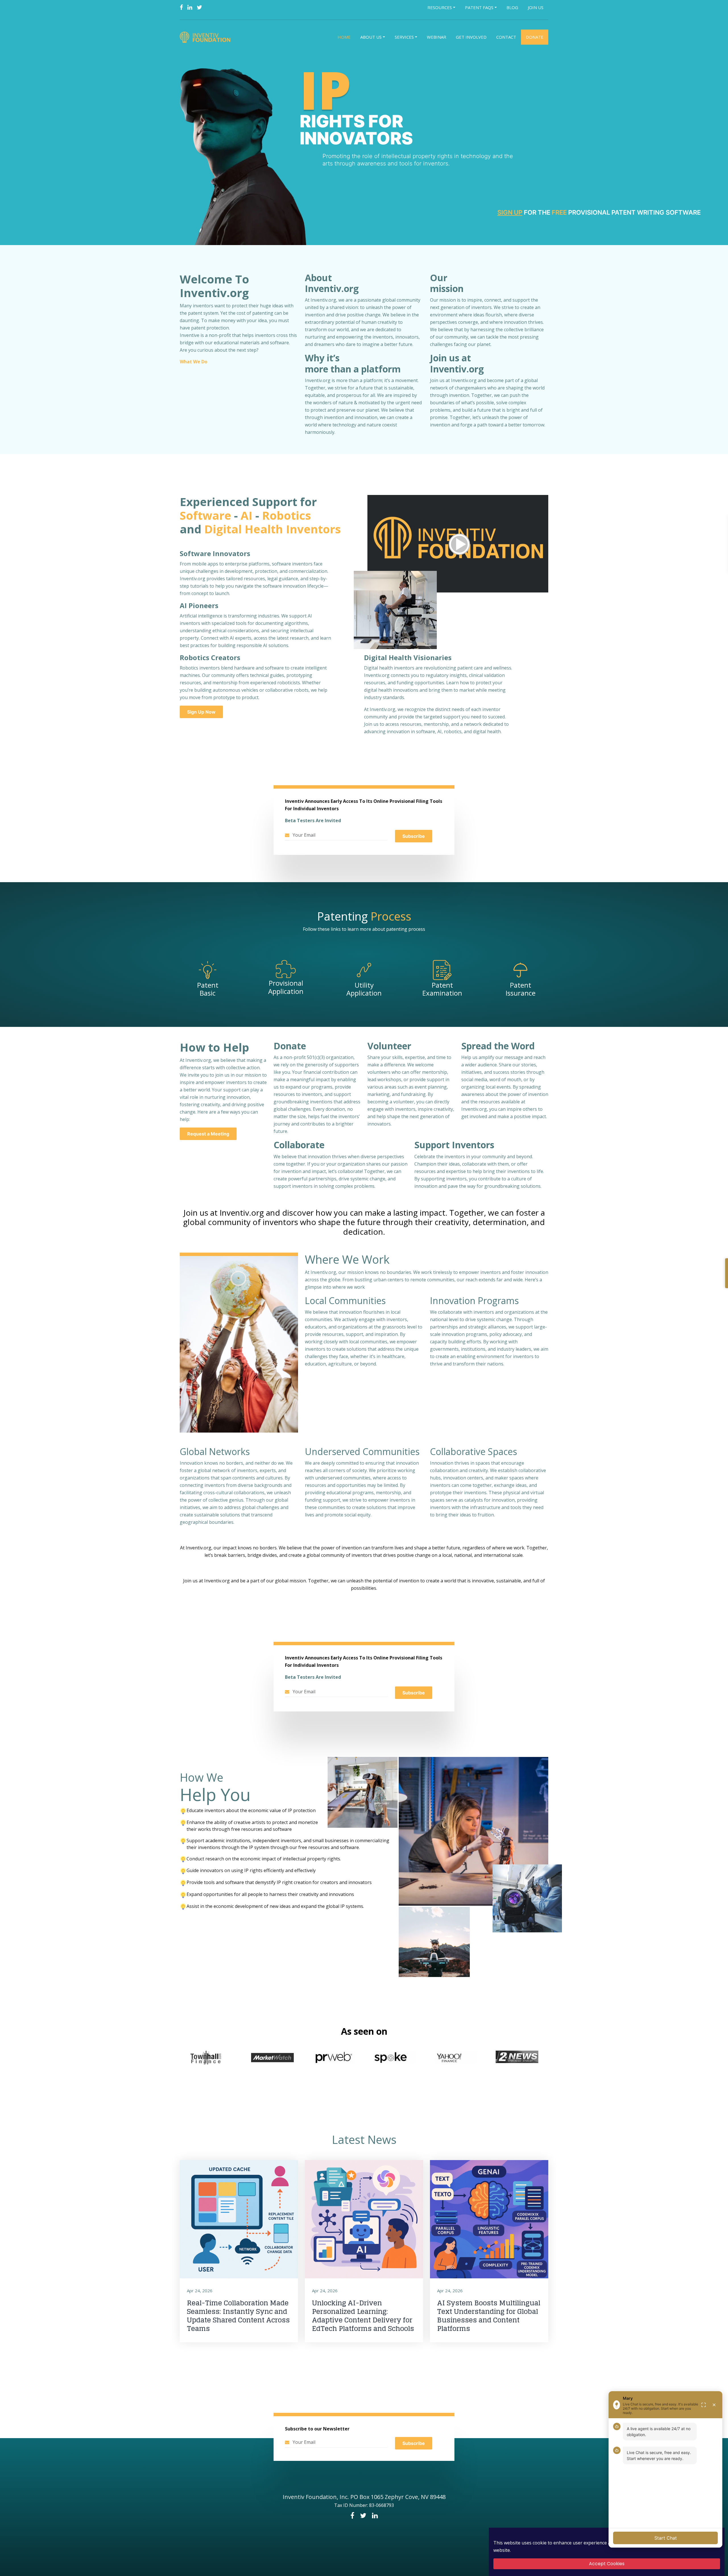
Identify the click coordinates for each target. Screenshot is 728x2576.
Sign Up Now (201, 712)
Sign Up (510, 212)
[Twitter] (199, 7)
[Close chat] (714, 2405)
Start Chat (666, 2538)
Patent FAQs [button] (479, 7)
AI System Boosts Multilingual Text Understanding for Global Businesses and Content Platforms (489, 2316)
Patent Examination (442, 989)
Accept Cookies (607, 2564)
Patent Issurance (521, 989)
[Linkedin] (190, 7)
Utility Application (364, 989)
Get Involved (471, 37)
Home (344, 37)
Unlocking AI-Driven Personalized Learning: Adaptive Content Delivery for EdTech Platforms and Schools (363, 2316)
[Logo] (206, 37)
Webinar (437, 37)
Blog (512, 7)
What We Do (194, 362)
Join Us (536, 7)
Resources (440, 7)
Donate (535, 37)
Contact (506, 37)
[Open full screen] (704, 2405)
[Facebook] (181, 7)
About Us (371, 37)
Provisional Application (286, 987)
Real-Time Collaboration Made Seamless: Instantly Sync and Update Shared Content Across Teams (238, 2316)
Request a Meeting (208, 1134)
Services (404, 37)
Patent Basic (208, 989)
